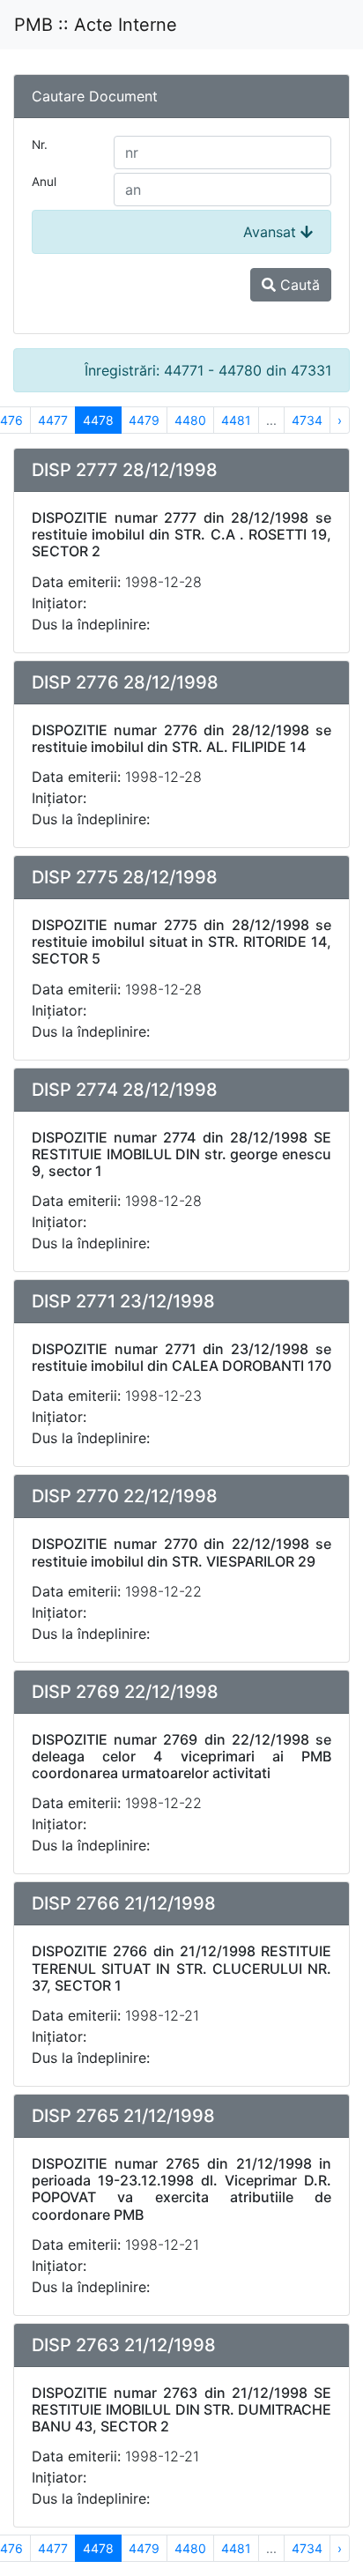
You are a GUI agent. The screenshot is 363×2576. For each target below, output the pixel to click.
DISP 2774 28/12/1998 (125, 1090)
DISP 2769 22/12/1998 (125, 1692)
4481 (236, 420)
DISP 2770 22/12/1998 (125, 1496)
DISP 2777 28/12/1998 (125, 470)
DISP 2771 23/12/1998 (123, 1301)
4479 (144, 420)
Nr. (40, 145)
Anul (44, 182)
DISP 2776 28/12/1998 (125, 682)
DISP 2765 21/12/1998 (123, 2116)
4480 (190, 420)
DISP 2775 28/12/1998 (125, 877)
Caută (298, 285)
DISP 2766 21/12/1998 (124, 1903)
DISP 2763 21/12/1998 (124, 2345)
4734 (307, 420)
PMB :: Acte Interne (96, 25)
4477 (53, 420)
